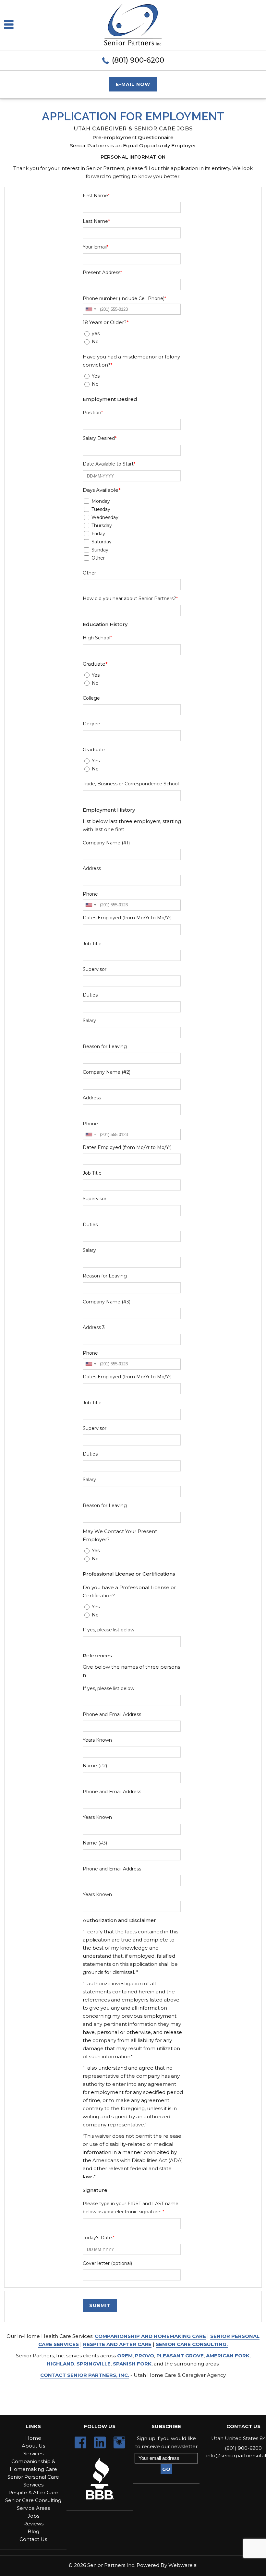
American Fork (228, 2356)
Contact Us (33, 2539)
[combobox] (91, 309)
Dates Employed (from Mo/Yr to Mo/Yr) (127, 918)
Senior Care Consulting (33, 2500)
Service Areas (33, 2508)
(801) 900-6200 (138, 60)
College (91, 698)
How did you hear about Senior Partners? (130, 599)
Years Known (97, 1740)
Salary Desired (100, 438)
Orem (125, 2356)
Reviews (33, 2524)
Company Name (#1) (106, 843)
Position (93, 413)
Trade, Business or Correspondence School (131, 784)
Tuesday (101, 509)
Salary (89, 1021)
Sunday (100, 550)
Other (98, 558)
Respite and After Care (117, 2344)
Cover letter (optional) (107, 2263)
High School (97, 638)
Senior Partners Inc (111, 2565)
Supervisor (95, 969)
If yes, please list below (109, 1630)
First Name (96, 196)
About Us (33, 2446)
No (95, 342)
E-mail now (133, 84)
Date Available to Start (109, 464)
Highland (60, 2364)
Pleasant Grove (180, 2356)
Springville (94, 2364)
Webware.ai (183, 2565)
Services (33, 2454)
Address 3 (94, 1327)
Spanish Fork (132, 2364)
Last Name (96, 221)
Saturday (102, 542)
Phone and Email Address (112, 1714)
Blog (33, 2531)
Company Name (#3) (107, 1302)
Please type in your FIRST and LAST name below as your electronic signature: (131, 2208)
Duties (90, 995)
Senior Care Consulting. (192, 2344)
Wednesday (105, 517)
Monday (101, 501)
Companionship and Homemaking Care (150, 2336)
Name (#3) (95, 1843)
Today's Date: (99, 2238)
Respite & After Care (33, 2492)
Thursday (102, 526)
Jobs (33, 2516)
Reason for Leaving (105, 1046)
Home (33, 2438)
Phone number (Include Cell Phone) (124, 298)
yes (96, 333)
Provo (145, 2356)
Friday (98, 534)
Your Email (96, 247)
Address (92, 868)
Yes (96, 376)
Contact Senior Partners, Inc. (85, 2375)
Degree (91, 724)
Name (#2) (95, 1766)
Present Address (102, 272)
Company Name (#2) (107, 1072)
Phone (90, 894)
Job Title (92, 944)
